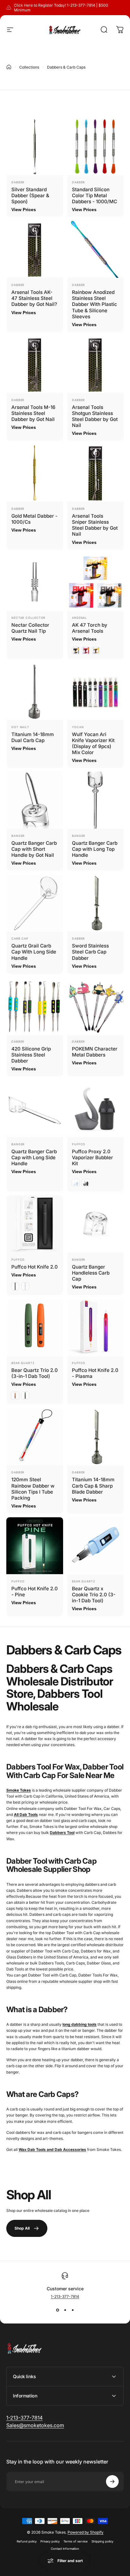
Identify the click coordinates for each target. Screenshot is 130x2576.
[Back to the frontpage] (9, 67)
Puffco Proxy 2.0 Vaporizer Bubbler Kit (92, 1157)
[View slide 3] (73, 2310)
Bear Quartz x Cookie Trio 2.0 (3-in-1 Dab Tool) (94, 1595)
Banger (18, 836)
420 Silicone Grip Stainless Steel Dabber (31, 1055)
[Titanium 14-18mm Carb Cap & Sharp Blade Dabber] (95, 1437)
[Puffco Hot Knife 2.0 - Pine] (35, 1546)
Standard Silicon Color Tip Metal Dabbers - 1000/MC (95, 195)
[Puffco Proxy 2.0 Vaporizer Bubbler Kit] (95, 1109)
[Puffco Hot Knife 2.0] (35, 1224)
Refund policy (27, 2541)
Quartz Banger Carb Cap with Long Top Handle (95, 849)
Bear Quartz (23, 1363)
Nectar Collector (28, 618)
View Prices (24, 210)
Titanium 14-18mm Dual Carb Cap (33, 737)
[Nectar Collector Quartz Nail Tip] (35, 582)
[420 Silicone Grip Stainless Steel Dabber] (35, 1006)
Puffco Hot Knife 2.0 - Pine (35, 1592)
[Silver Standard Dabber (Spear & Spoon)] (35, 147)
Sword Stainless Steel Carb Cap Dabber (90, 952)
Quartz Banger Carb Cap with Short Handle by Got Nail (34, 849)
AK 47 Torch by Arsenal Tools (90, 628)
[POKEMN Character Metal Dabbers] (95, 1006)
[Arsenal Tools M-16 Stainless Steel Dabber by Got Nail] (35, 364)
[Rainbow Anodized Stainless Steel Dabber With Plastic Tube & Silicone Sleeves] (95, 249)
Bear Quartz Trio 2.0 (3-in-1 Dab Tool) (35, 1373)
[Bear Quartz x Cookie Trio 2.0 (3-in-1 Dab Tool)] (95, 1546)
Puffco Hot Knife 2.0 (35, 1267)
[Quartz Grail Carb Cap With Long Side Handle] (35, 903)
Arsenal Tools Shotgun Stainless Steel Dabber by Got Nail (95, 416)
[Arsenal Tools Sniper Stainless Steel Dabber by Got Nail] (95, 473)
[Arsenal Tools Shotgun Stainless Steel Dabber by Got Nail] (95, 364)
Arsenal (79, 618)
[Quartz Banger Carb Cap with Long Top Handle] (95, 800)
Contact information (65, 2549)
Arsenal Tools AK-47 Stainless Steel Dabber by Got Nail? (34, 298)
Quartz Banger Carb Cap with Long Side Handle (34, 1157)
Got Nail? (20, 727)
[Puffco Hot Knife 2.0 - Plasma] (95, 1327)
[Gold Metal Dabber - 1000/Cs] (35, 473)
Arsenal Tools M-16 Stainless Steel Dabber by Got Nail (33, 413)
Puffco (79, 1144)
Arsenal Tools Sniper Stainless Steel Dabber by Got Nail (95, 525)
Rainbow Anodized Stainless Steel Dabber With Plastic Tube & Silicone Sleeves (95, 304)
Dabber (18, 182)
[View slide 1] (57, 2310)
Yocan (78, 727)
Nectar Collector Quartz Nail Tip (30, 628)
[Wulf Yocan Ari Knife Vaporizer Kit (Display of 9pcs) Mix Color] (95, 691)
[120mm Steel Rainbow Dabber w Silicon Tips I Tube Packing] (35, 1437)
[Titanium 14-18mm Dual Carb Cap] (35, 691)
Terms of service (76, 2541)
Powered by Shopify (86, 2532)
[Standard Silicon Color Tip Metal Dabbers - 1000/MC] (95, 147)
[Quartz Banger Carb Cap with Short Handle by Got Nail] (35, 800)
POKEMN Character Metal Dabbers (95, 1052)
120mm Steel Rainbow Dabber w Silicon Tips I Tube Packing (33, 1489)
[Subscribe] (112, 2482)
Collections (29, 67)
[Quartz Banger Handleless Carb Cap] (95, 1224)
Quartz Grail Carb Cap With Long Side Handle (34, 952)
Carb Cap (20, 938)
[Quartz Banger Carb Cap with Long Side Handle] (35, 1109)
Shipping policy (102, 2541)
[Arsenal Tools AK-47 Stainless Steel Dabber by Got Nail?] (35, 249)
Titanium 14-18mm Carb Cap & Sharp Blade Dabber (93, 1486)
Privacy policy (50, 2541)
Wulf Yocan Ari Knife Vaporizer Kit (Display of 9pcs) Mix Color (93, 743)
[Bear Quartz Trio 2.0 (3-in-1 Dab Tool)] (35, 1327)
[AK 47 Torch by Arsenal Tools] (95, 582)
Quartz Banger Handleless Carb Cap (91, 1273)
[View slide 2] (65, 2310)
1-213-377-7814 (65, 2296)
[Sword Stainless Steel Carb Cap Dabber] (95, 903)
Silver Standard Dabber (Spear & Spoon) (30, 195)
